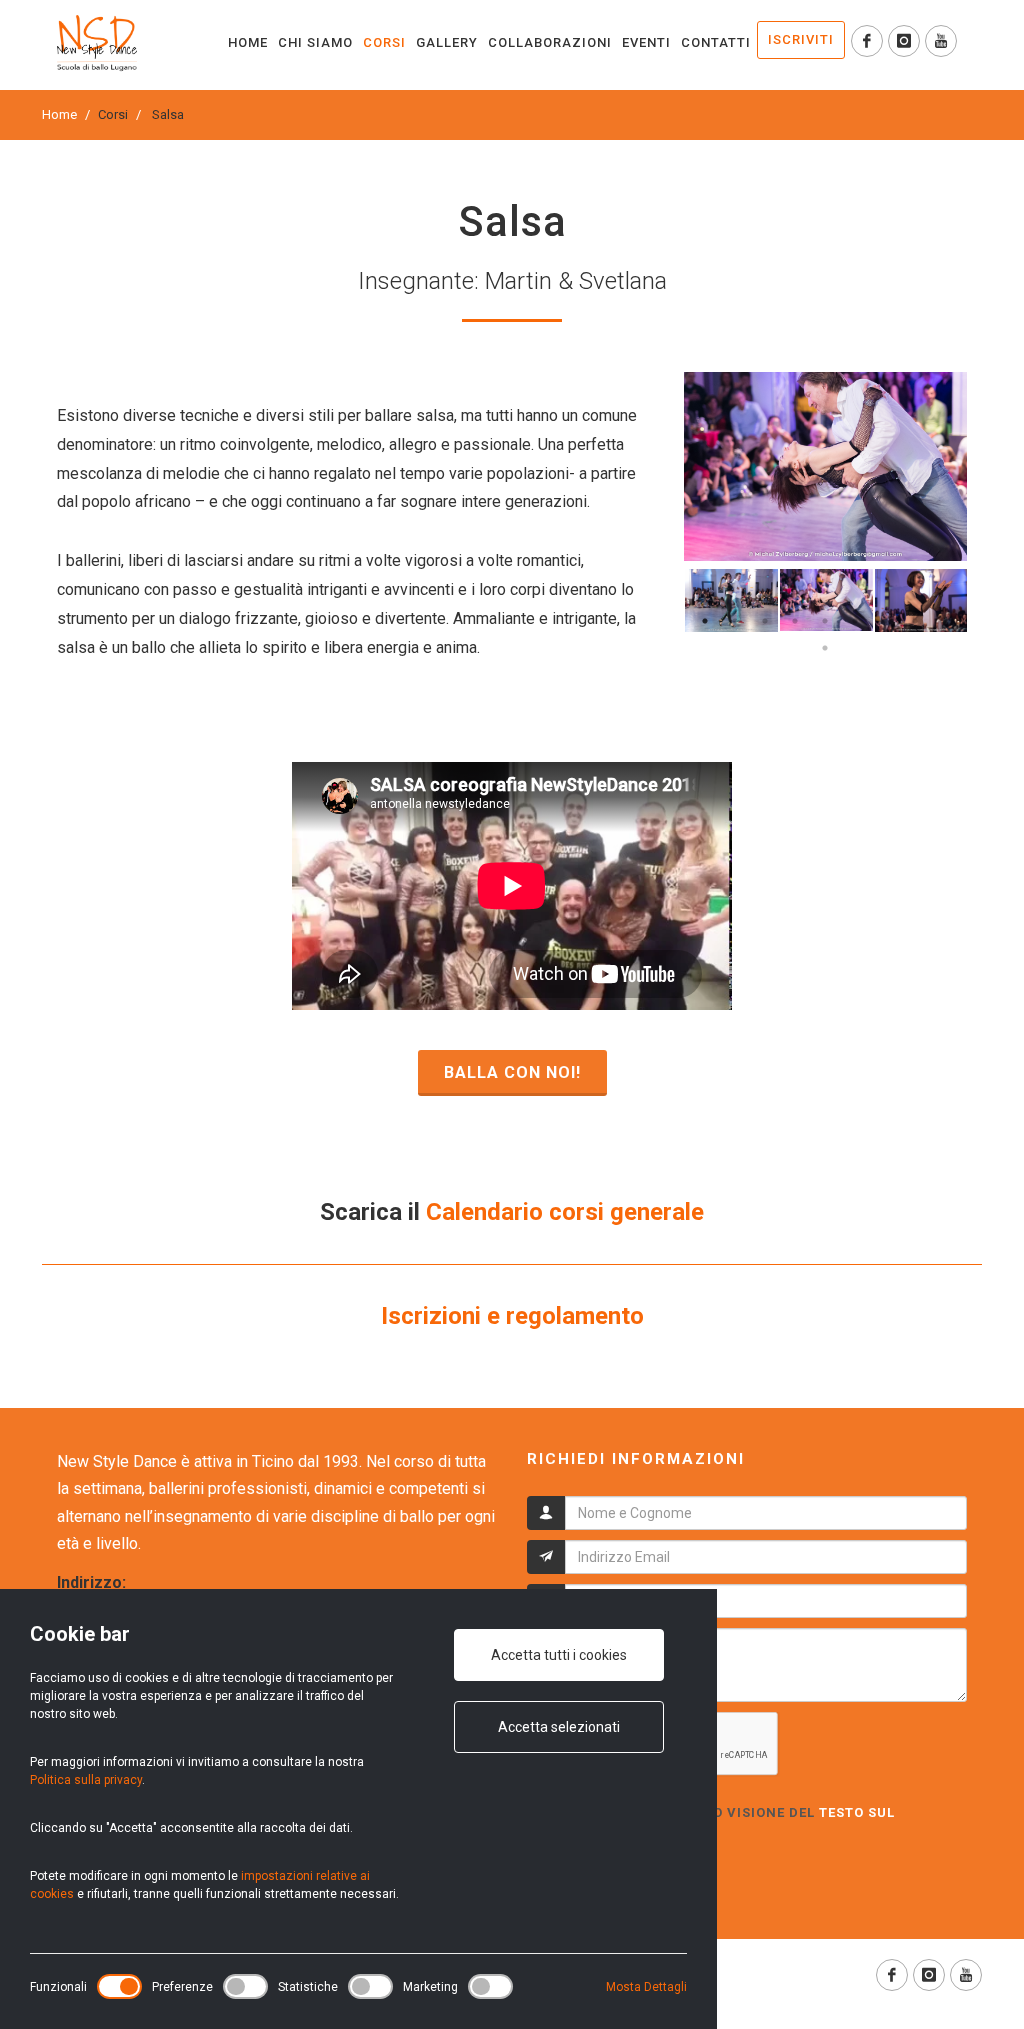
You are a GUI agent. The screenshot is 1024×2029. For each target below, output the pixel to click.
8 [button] (915, 621)
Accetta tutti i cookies (559, 1655)
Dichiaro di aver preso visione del (711, 1822)
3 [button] (765, 621)
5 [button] (825, 621)
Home (59, 114)
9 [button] (945, 621)
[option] (825, 466)
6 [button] (855, 621)
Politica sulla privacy (86, 1780)
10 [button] (825, 648)
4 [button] (795, 621)
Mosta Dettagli (646, 1987)
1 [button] (705, 621)
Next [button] (982, 601)
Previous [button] (669, 601)
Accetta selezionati (559, 1727)
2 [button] (735, 621)
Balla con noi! (512, 1072)
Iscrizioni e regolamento (512, 1316)
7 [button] (885, 621)
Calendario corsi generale (565, 1212)
